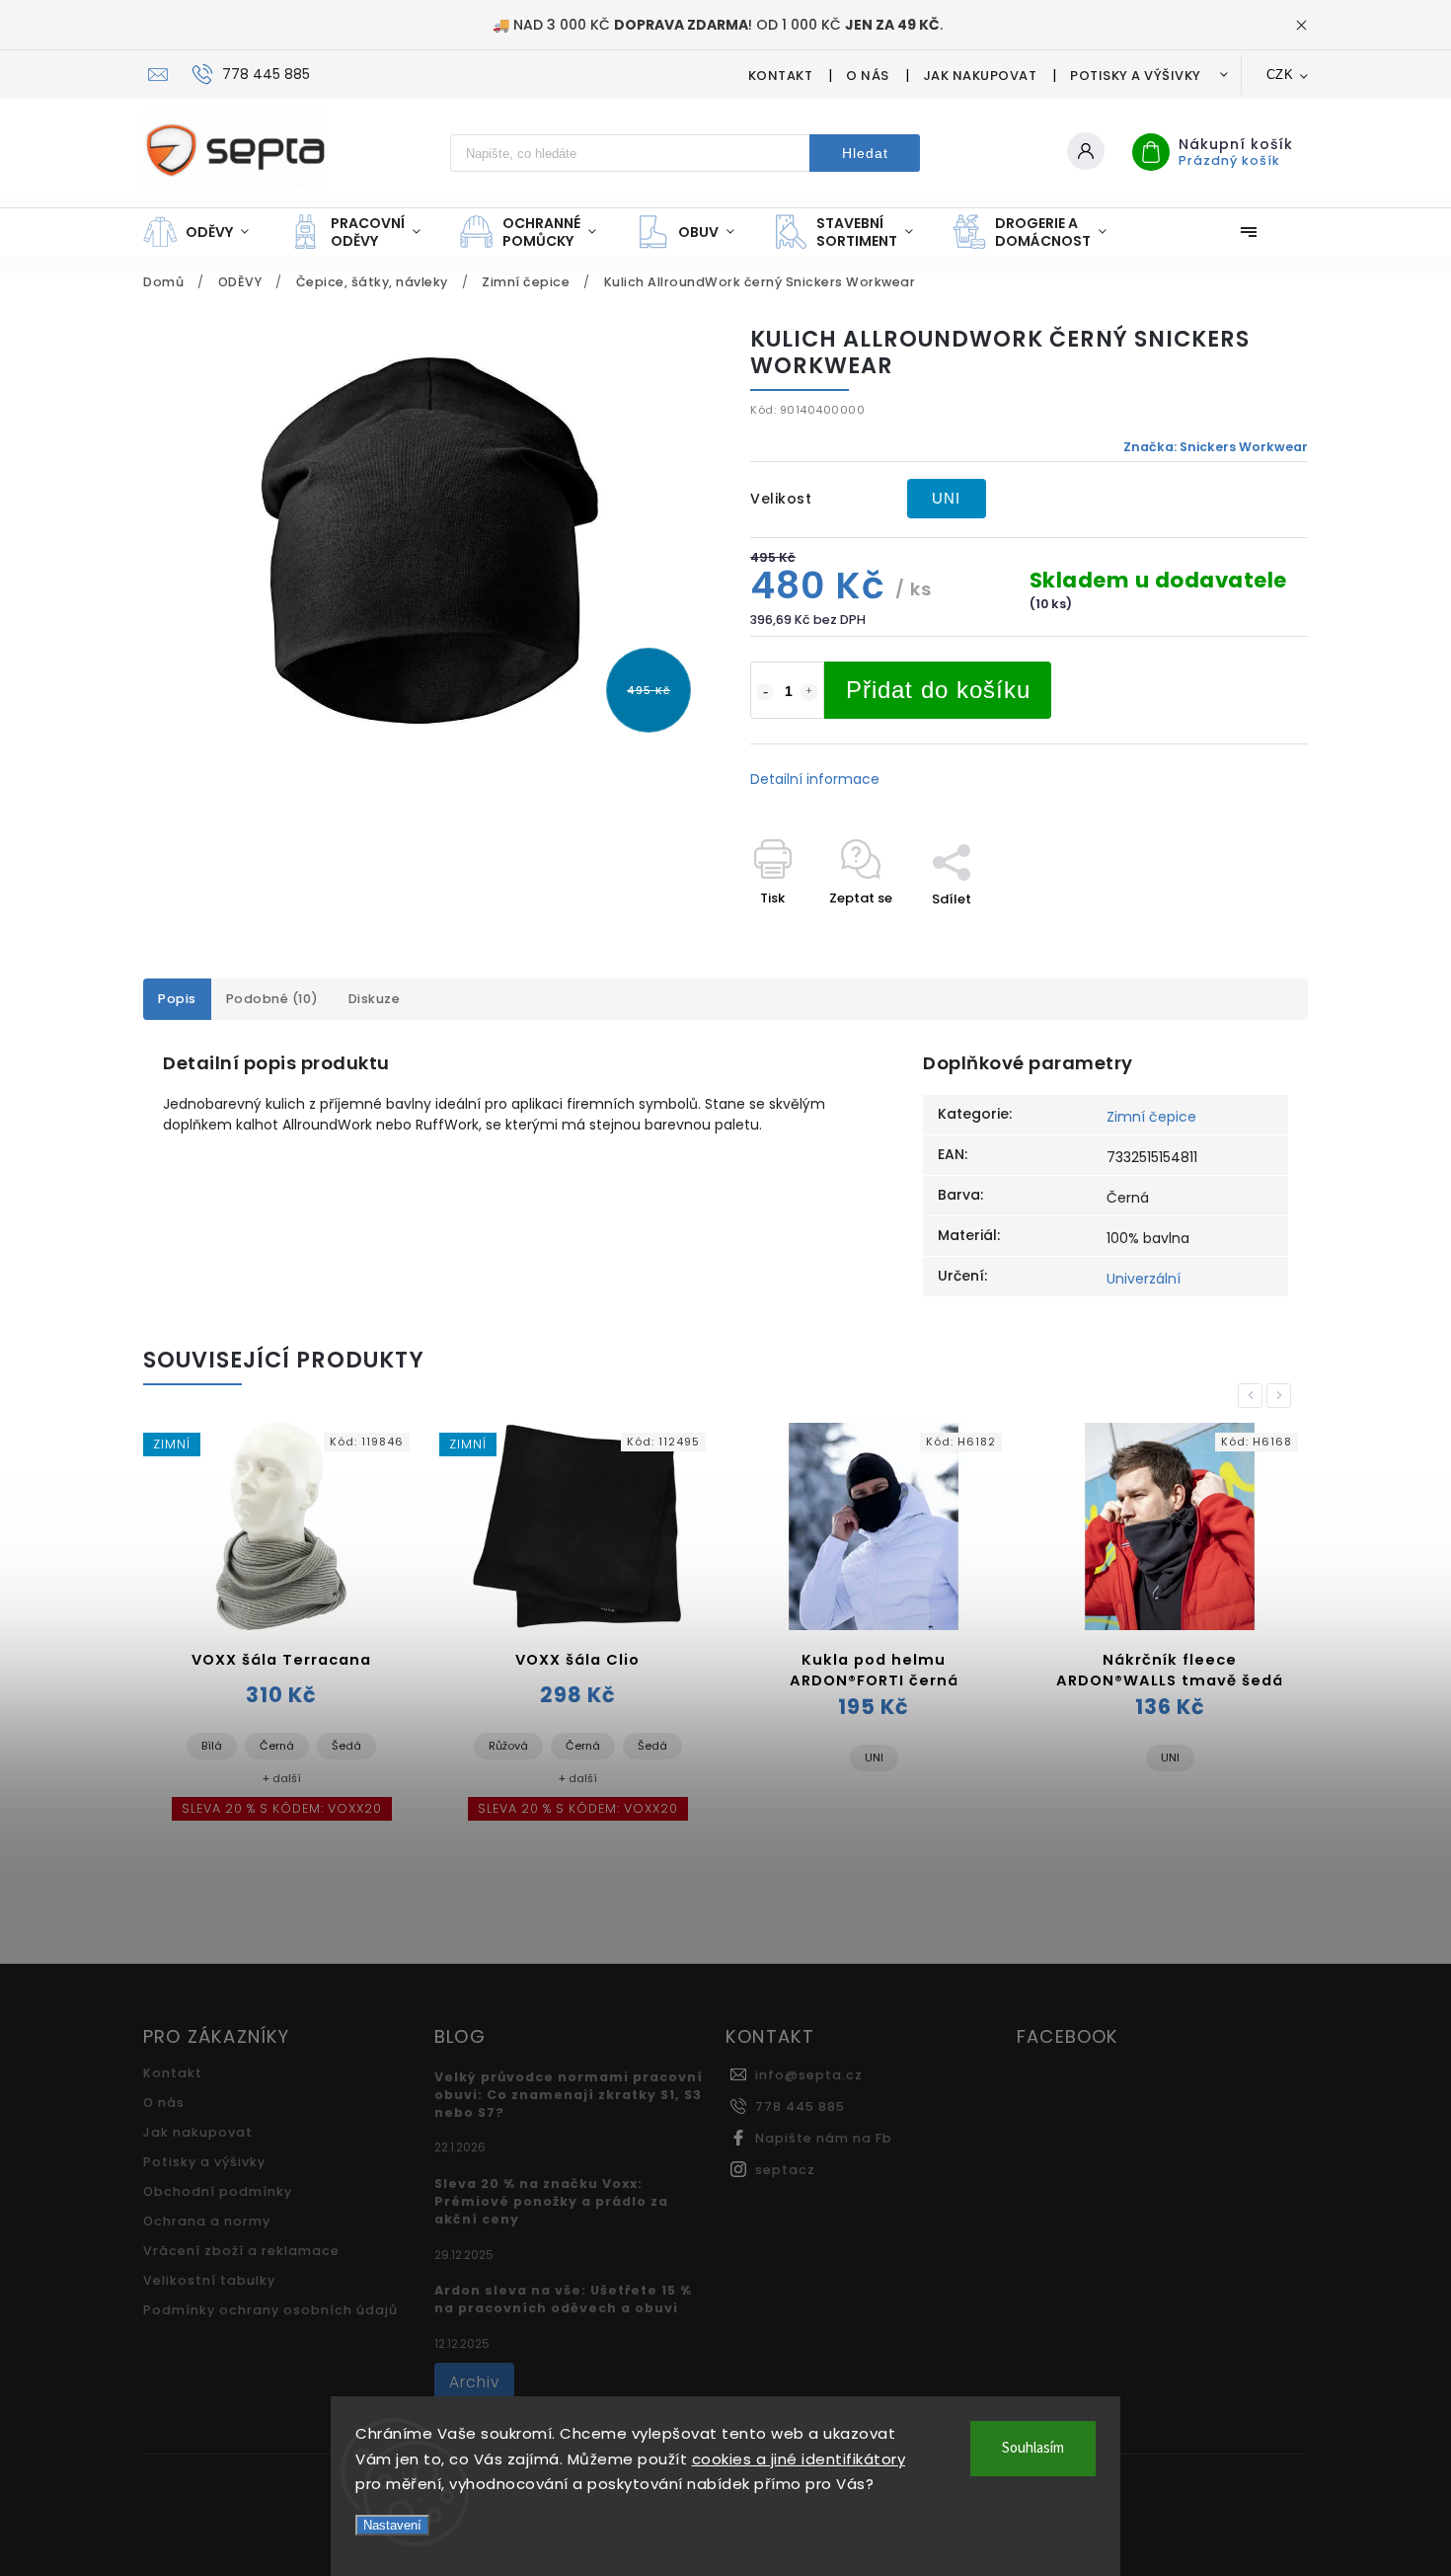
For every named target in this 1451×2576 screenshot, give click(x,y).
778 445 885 (800, 2107)
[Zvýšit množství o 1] (809, 692)
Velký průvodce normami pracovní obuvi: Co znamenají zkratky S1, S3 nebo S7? (569, 2095)
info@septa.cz (809, 2075)
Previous (1254, 1396)
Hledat (865, 153)
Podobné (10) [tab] (272, 999)
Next (1282, 1396)
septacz (785, 2170)
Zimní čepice (1151, 1117)
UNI (946, 498)
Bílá (212, 1746)
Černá (277, 1746)
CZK (1280, 75)
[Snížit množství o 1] (765, 692)
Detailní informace (815, 779)
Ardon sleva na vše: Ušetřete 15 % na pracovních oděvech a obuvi (563, 2299)
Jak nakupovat (980, 76)
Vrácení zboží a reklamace (241, 2251)
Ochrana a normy (207, 2221)
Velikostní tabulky (209, 2280)
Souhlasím (1033, 2448)
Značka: (1216, 447)
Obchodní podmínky (218, 2191)
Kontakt (781, 76)
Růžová (508, 1746)
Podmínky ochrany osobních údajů (270, 2310)
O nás (868, 76)
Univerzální (1144, 1279)
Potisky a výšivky (1136, 76)
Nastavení (392, 2525)
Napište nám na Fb (824, 2138)
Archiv (474, 2382)
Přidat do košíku (938, 690)
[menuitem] (206, 232)
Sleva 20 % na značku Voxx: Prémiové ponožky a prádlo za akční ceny (551, 2201)
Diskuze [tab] (375, 999)
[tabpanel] (281, 1634)
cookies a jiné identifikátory (799, 2459)
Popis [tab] (177, 999)
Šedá (346, 1746)
